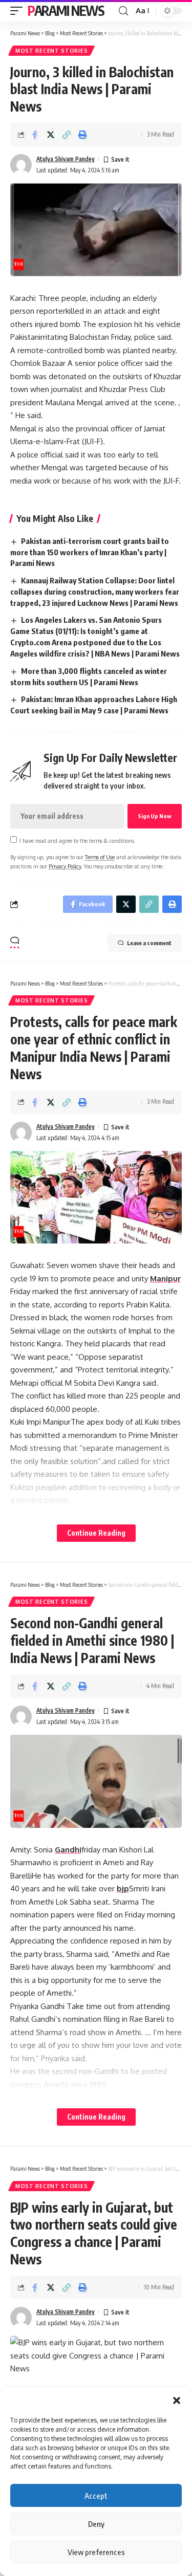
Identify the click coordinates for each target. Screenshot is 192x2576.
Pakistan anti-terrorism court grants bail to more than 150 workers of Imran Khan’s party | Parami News (90, 552)
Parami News (66, 10)
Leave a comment (149, 943)
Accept (96, 2496)
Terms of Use (100, 857)
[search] (123, 11)
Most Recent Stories (51, 51)
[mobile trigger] (19, 11)
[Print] (82, 135)
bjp (123, 1889)
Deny (96, 2524)
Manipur (165, 1279)
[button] (177, 2400)
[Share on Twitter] (51, 135)
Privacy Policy (65, 866)
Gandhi (68, 1850)
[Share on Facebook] (35, 135)
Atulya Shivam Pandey (66, 159)
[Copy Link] (67, 135)
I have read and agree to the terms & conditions (77, 841)
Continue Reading (96, 1533)
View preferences (96, 2552)
